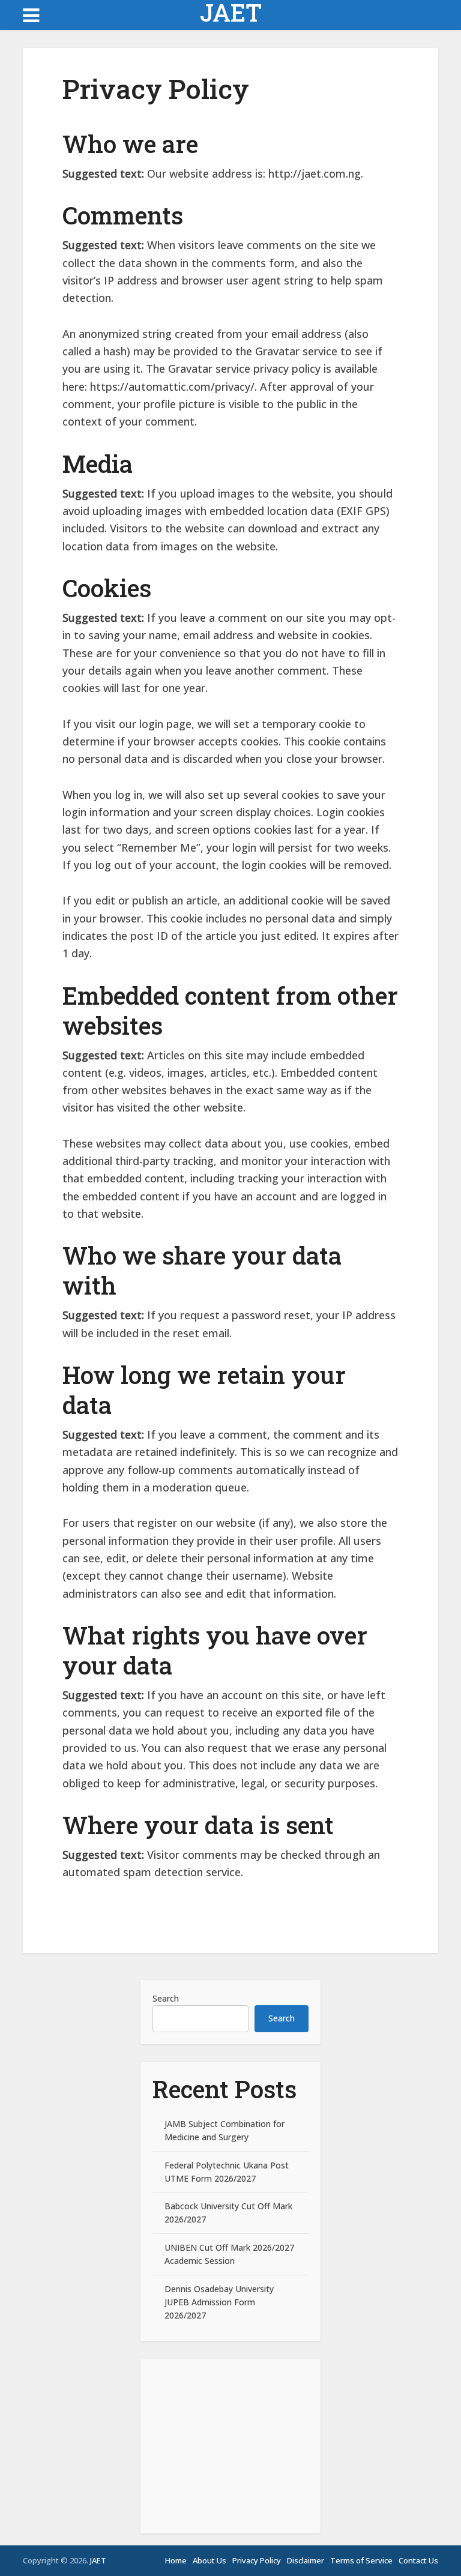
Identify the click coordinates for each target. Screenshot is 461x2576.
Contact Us (418, 2560)
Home (176, 2560)
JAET (231, 13)
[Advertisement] (230, 2446)
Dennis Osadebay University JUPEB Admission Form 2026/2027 (219, 2302)
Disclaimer (306, 2560)
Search (166, 1998)
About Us (209, 2560)
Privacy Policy (257, 2560)
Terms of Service (361, 2560)
